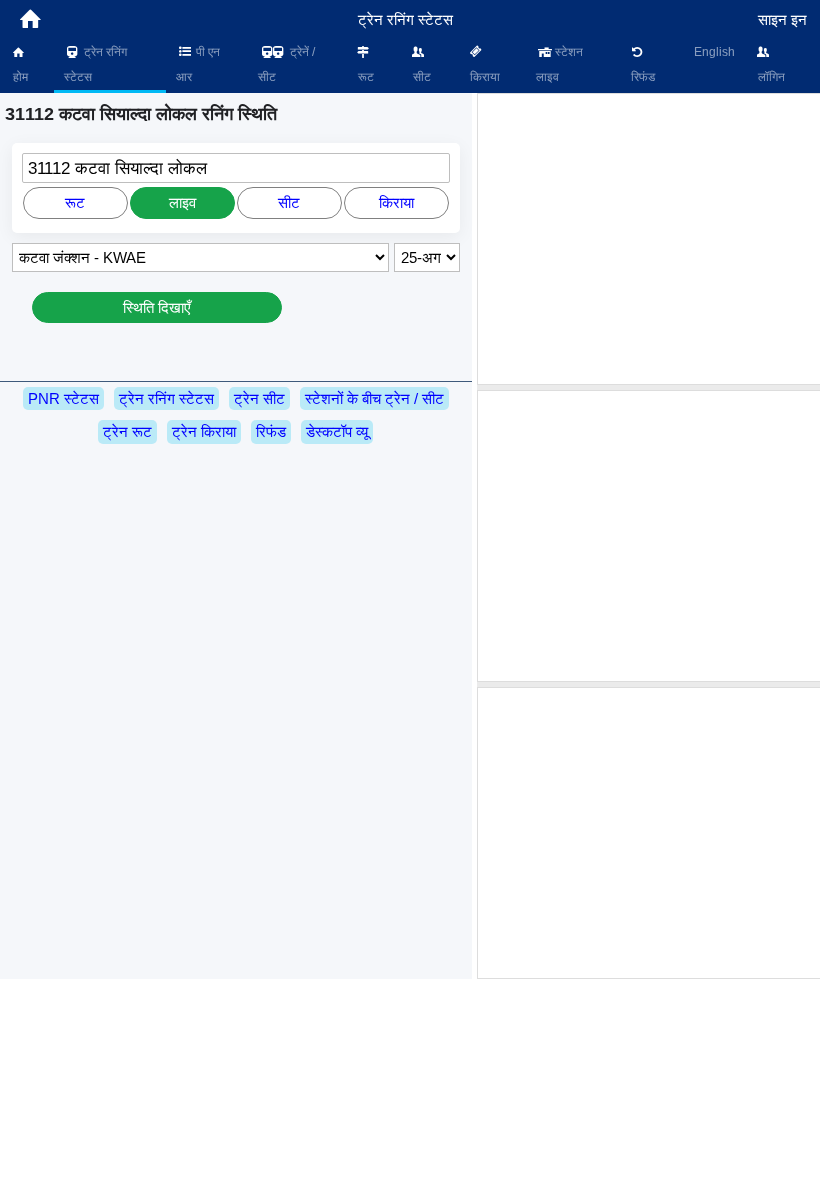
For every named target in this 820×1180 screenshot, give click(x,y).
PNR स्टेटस (63, 398)
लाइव (182, 202)
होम (19, 77)
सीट (420, 77)
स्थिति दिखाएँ (157, 307)
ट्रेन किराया (204, 431)
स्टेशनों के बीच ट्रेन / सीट (374, 398)
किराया (483, 77)
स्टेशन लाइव (560, 64)
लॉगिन (770, 77)
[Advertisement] (651, 239)
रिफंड (641, 77)
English (714, 52)
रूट (364, 77)
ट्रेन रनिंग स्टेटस (95, 64)
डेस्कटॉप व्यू (337, 431)
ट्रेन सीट (259, 398)
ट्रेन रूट (127, 431)
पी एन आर (198, 64)
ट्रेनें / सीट (286, 64)
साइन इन (782, 19)
